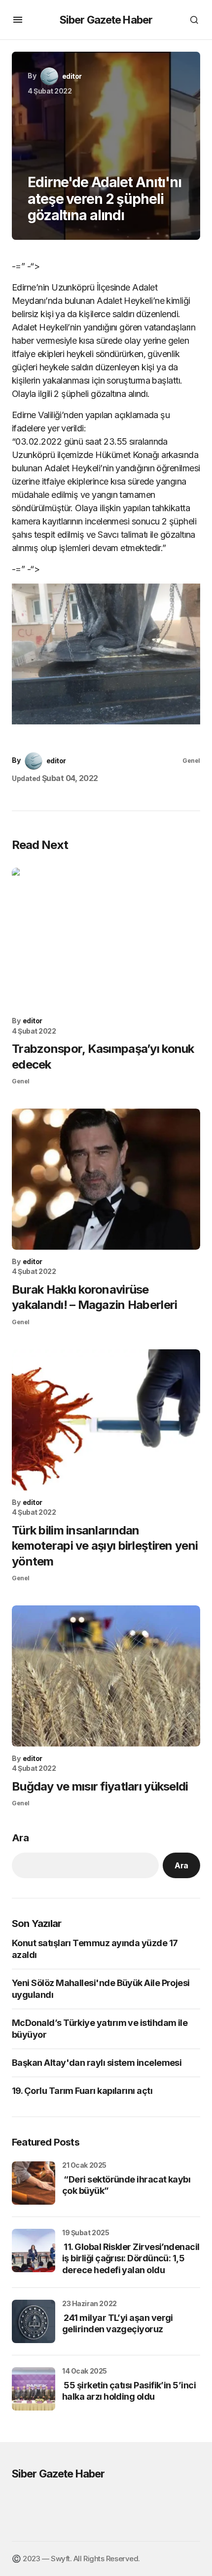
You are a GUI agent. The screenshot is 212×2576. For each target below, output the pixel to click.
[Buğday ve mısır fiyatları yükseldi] (106, 1676)
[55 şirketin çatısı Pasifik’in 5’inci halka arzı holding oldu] (34, 2389)
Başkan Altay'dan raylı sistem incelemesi (97, 2063)
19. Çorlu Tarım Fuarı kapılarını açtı (82, 2091)
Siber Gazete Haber (106, 20)
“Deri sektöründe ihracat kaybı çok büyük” (126, 2185)
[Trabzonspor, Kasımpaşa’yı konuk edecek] (106, 938)
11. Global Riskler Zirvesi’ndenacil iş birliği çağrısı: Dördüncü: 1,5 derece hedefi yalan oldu (131, 2258)
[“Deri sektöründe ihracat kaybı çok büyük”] (34, 2183)
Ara (20, 1838)
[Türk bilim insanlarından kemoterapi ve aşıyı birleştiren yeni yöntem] (106, 1420)
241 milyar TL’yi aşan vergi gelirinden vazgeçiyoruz (118, 2323)
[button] (18, 20)
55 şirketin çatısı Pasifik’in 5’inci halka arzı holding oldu (129, 2391)
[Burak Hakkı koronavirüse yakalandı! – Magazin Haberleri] (106, 1179)
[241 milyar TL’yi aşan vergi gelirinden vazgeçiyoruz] (34, 2321)
